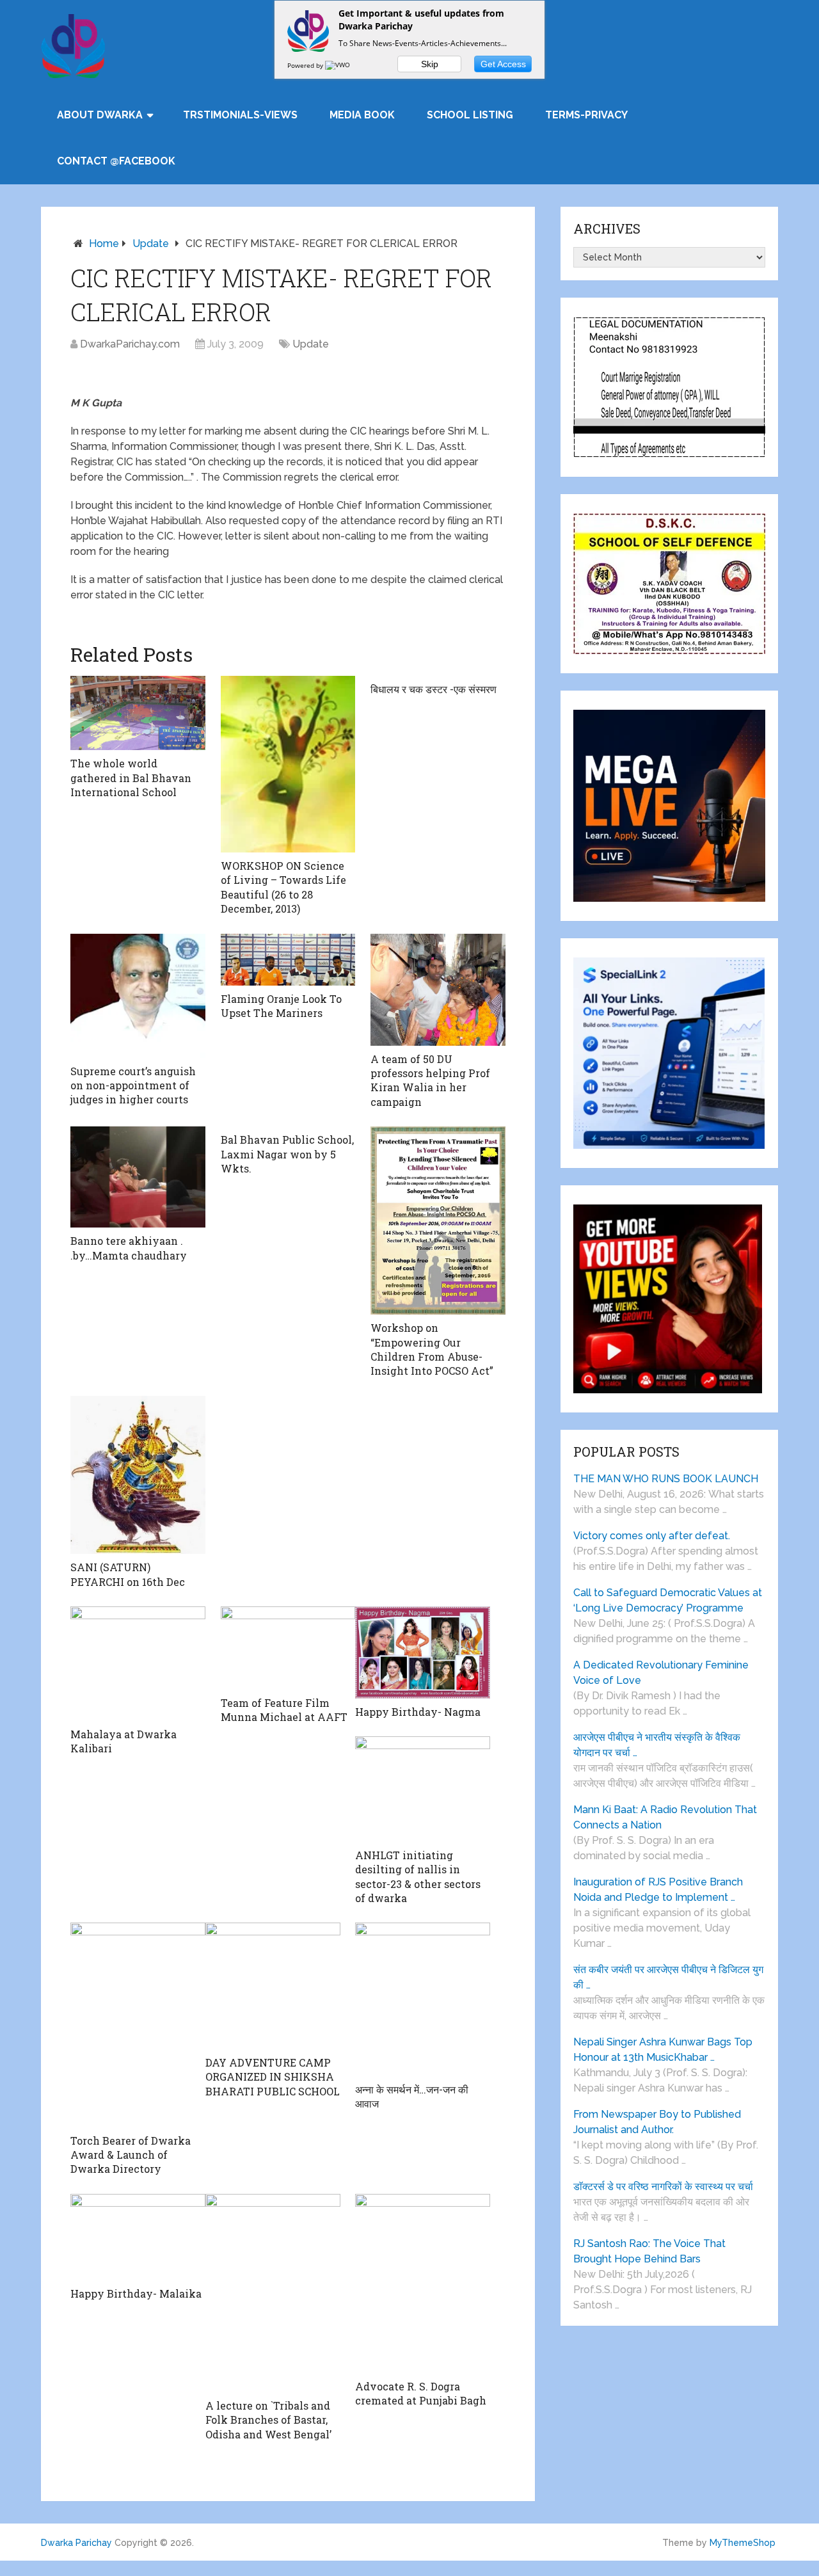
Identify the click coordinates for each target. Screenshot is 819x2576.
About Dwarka (100, 115)
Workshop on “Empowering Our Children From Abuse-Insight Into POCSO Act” (432, 1349)
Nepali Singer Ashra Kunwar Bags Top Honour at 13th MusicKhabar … (663, 2050)
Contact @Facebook (116, 161)
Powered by (306, 65)
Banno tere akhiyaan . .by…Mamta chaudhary (129, 1248)
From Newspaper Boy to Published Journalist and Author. (657, 2122)
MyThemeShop (743, 2543)
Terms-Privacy (586, 115)
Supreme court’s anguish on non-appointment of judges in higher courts (133, 1085)
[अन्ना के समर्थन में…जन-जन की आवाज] (423, 1999)
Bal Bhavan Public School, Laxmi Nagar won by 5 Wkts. (287, 1154)
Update (151, 244)
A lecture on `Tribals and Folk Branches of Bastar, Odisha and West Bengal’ (268, 2420)
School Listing (470, 115)
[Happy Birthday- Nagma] (423, 1652)
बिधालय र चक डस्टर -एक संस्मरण (433, 689)
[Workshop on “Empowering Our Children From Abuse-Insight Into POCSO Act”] (438, 1220)
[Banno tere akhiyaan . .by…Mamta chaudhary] (138, 1177)
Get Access (503, 64)
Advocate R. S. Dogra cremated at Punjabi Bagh (421, 2393)
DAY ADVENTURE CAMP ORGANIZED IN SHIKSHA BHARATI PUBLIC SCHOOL (273, 2077)
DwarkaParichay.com (130, 344)
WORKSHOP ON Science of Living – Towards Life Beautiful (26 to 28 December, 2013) (283, 887)
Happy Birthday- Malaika (136, 2293)
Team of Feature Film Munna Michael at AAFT (284, 1710)
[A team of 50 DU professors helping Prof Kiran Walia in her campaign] (438, 990)
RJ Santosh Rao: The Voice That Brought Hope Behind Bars (649, 2251)
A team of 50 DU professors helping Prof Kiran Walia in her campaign (430, 1080)
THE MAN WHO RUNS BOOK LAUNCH (667, 1479)
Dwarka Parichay (76, 2543)
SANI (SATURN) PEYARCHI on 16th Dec (128, 1574)
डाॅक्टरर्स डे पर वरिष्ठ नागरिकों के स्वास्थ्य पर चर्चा (663, 2187)
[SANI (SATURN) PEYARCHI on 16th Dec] (138, 1475)
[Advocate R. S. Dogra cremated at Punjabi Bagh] (423, 2284)
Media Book (362, 115)
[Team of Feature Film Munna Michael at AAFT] (288, 1648)
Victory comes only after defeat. (652, 1536)
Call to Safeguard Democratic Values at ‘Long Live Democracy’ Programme (668, 1600)
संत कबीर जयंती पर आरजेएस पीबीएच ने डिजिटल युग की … (668, 1977)
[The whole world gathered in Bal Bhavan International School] (138, 713)
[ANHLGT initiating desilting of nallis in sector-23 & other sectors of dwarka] (423, 1789)
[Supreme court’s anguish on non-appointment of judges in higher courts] (138, 996)
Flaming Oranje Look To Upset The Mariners (281, 1006)
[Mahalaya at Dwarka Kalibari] (138, 1664)
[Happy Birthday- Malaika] (138, 2237)
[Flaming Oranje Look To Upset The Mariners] (288, 960)
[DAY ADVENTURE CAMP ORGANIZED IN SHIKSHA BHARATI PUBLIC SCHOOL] (273, 1986)
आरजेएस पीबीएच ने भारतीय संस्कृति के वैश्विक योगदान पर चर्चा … (657, 1745)
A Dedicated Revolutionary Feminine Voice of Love (661, 1673)
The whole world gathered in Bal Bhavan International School (131, 778)
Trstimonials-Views (240, 115)
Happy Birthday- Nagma (418, 1712)
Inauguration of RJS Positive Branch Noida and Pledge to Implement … (658, 1890)
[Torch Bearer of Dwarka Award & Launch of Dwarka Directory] (138, 2025)
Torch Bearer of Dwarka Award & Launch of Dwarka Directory (131, 2155)
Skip (430, 64)
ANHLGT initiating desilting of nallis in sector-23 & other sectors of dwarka (418, 1876)
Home (104, 244)
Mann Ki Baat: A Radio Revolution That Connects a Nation (665, 1817)
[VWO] (338, 65)
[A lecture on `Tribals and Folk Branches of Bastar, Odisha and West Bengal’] (273, 2293)
